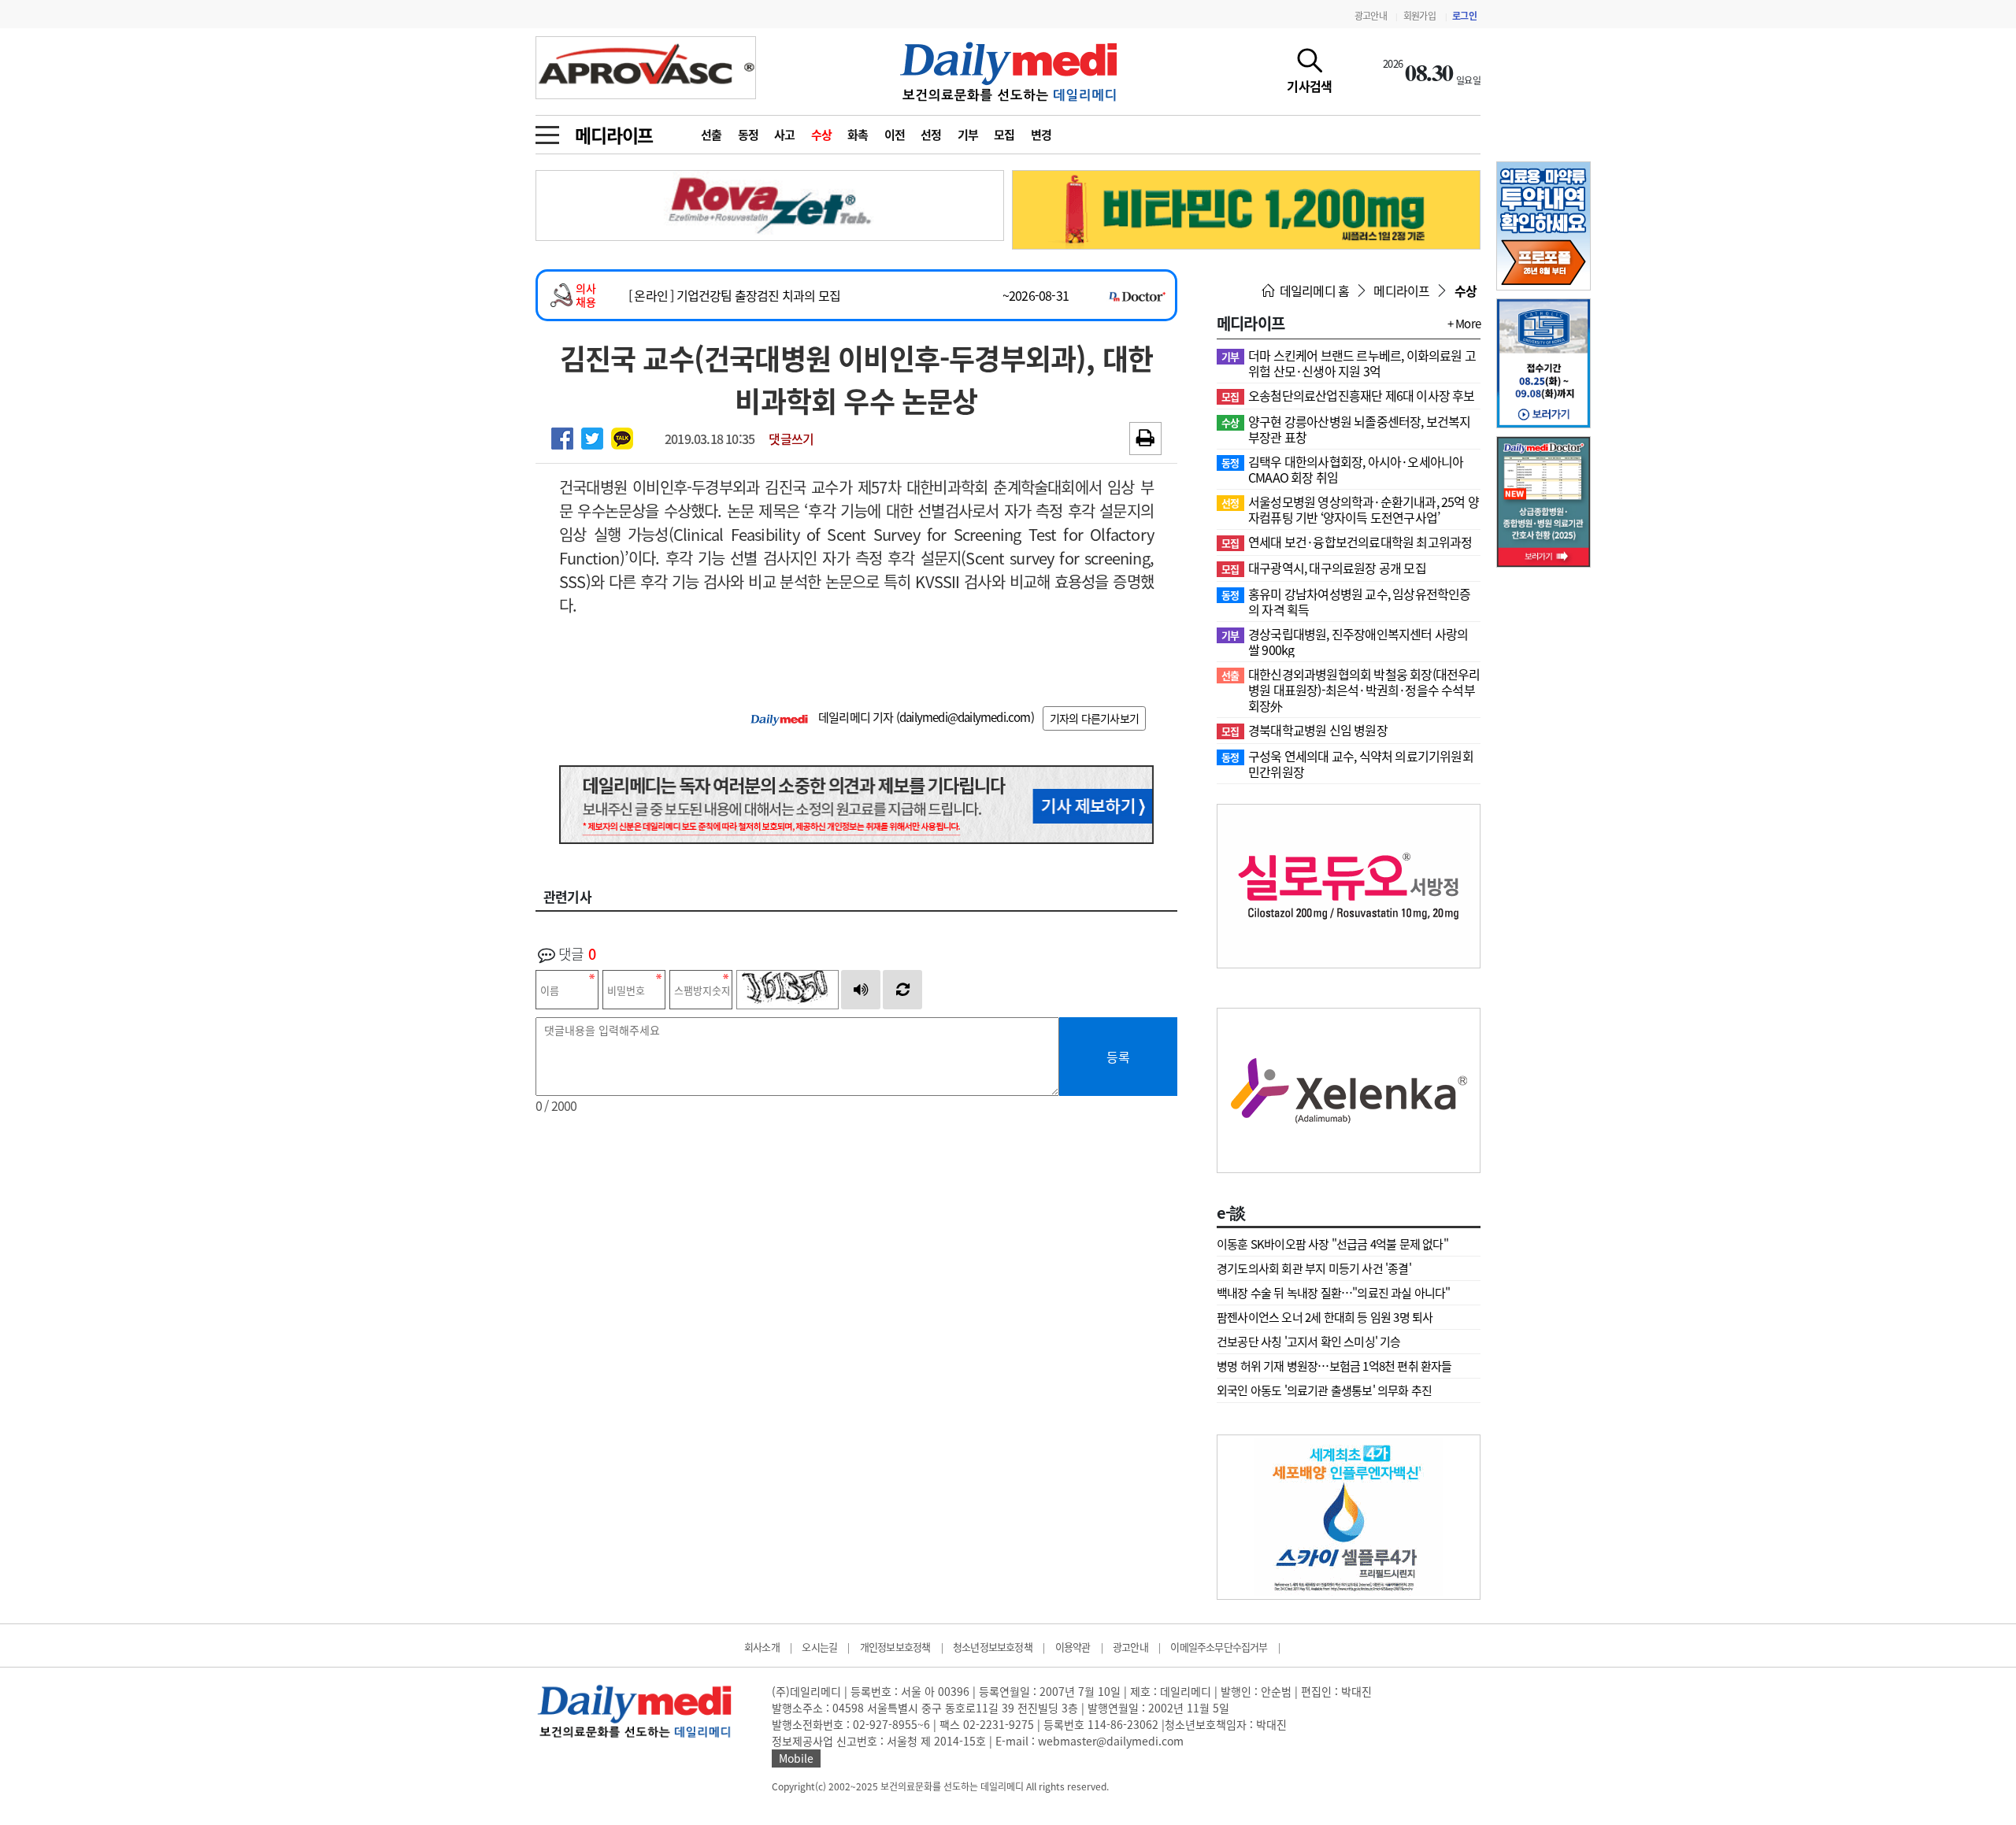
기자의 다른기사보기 (1094, 718)
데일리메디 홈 (1313, 291)
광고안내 (1371, 16)
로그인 (1464, 16)
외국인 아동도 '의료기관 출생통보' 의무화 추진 (1324, 1390)
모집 (1004, 135)
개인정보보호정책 (895, 1647)
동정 (749, 135)
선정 (931, 135)
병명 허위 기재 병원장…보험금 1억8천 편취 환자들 (1334, 1366)
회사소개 (762, 1647)
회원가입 (1419, 16)
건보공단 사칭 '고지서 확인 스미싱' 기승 (1309, 1342)
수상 (822, 135)
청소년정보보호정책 (993, 1647)
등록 (1118, 1057)
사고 (785, 135)
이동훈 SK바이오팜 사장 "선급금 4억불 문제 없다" (1332, 1244)
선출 (712, 135)
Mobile (796, 1758)
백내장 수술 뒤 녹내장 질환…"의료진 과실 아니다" (1334, 1293)
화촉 (858, 135)
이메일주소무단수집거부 (1219, 1647)
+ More (1464, 324)
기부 (968, 135)
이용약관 (1073, 1647)
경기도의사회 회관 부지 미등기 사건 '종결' (1314, 1268)
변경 (1041, 135)
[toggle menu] (547, 131)
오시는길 (819, 1647)
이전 (895, 135)
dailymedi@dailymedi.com (965, 717)
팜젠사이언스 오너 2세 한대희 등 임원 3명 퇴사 (1325, 1317)
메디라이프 (614, 135)
